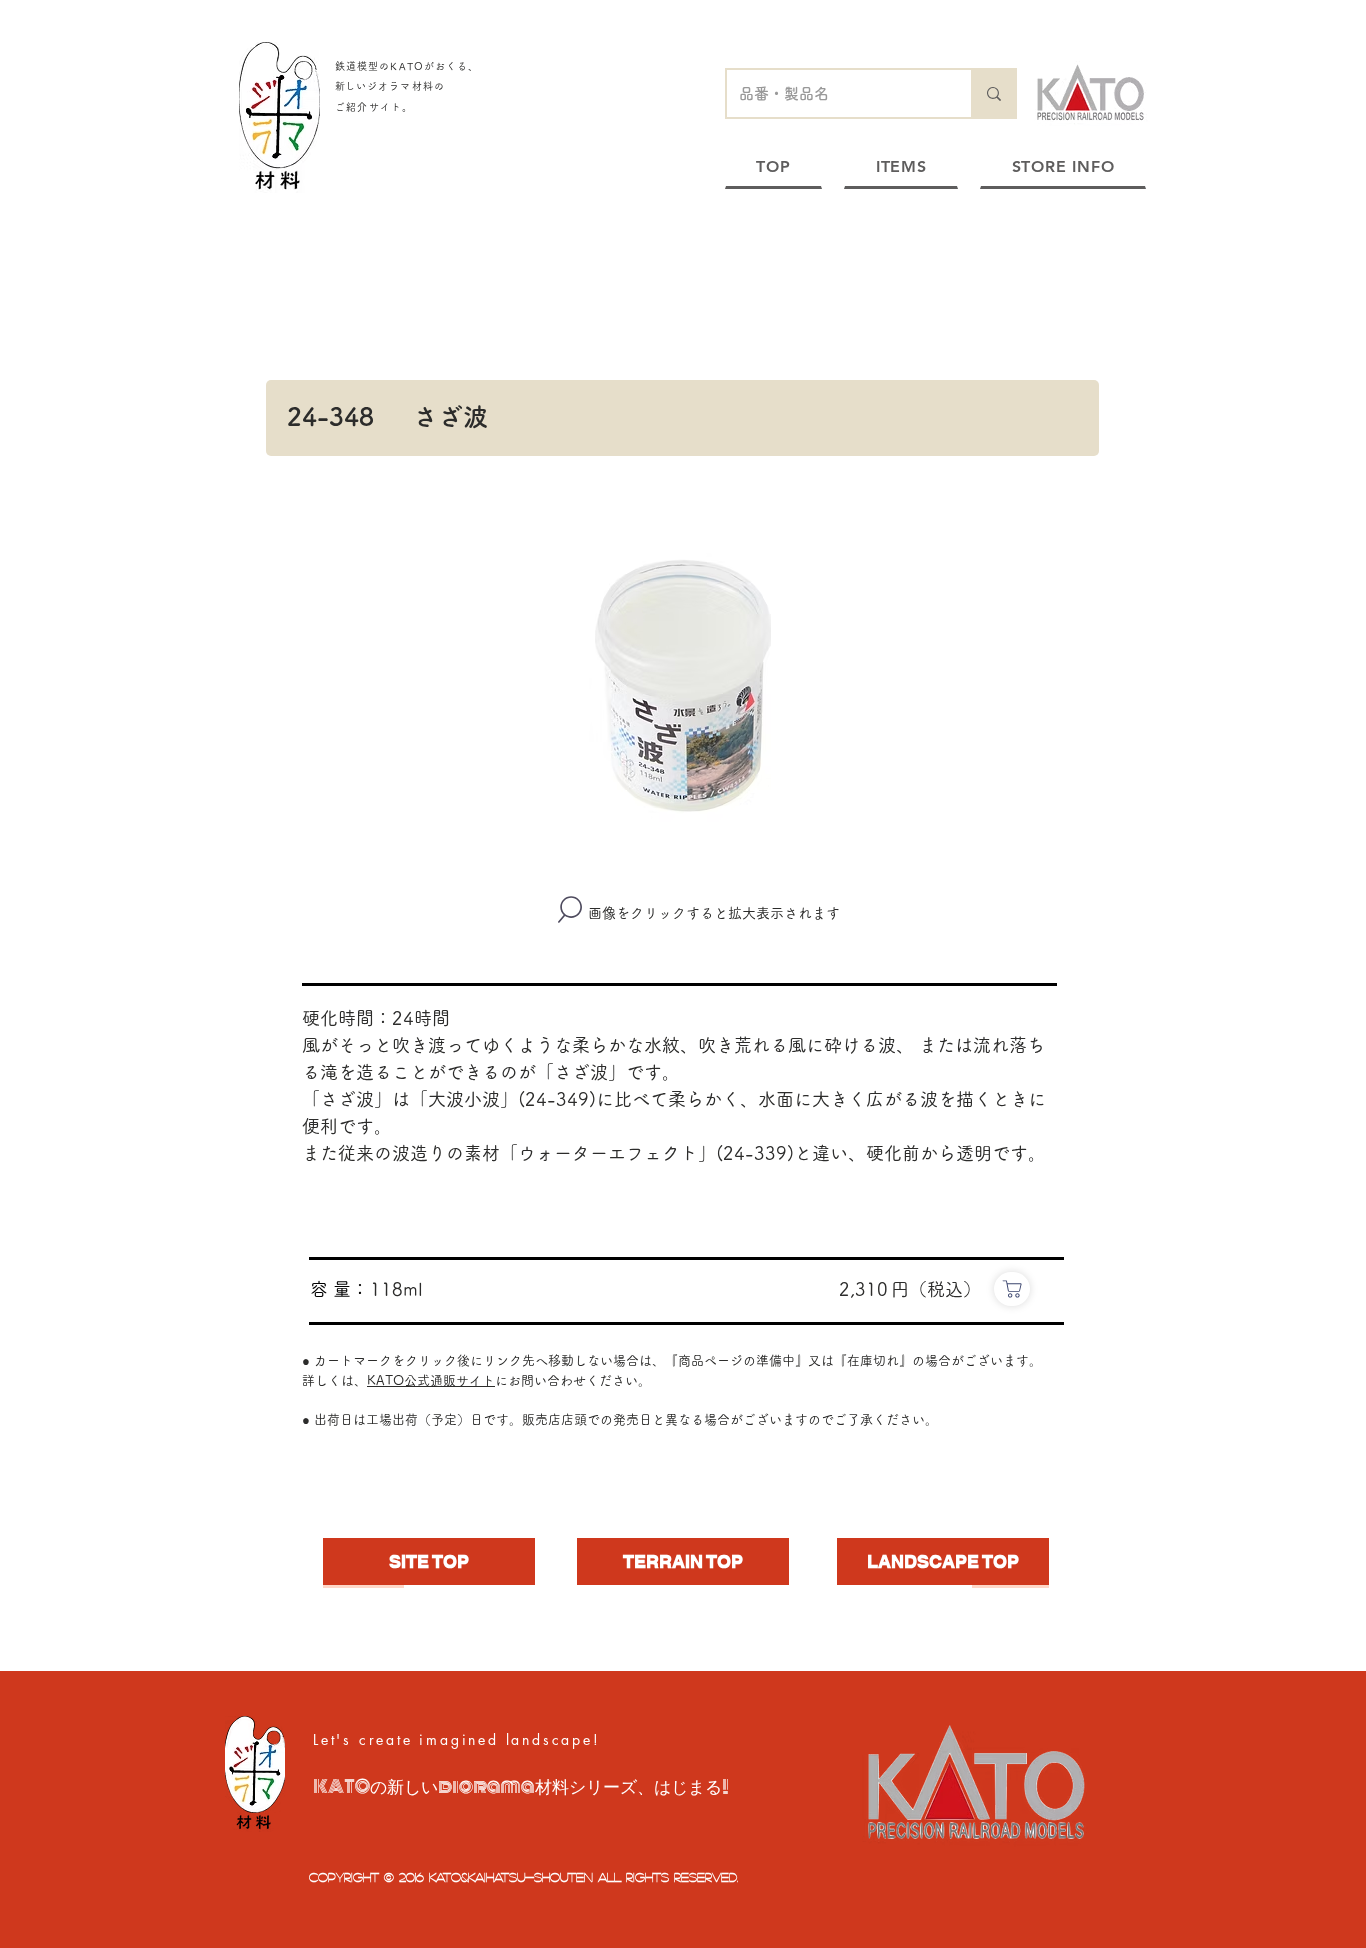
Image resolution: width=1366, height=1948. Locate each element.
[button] (683, 686)
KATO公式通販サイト (431, 1380)
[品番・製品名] (993, 93)
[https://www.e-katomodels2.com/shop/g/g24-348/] (1012, 1289)
